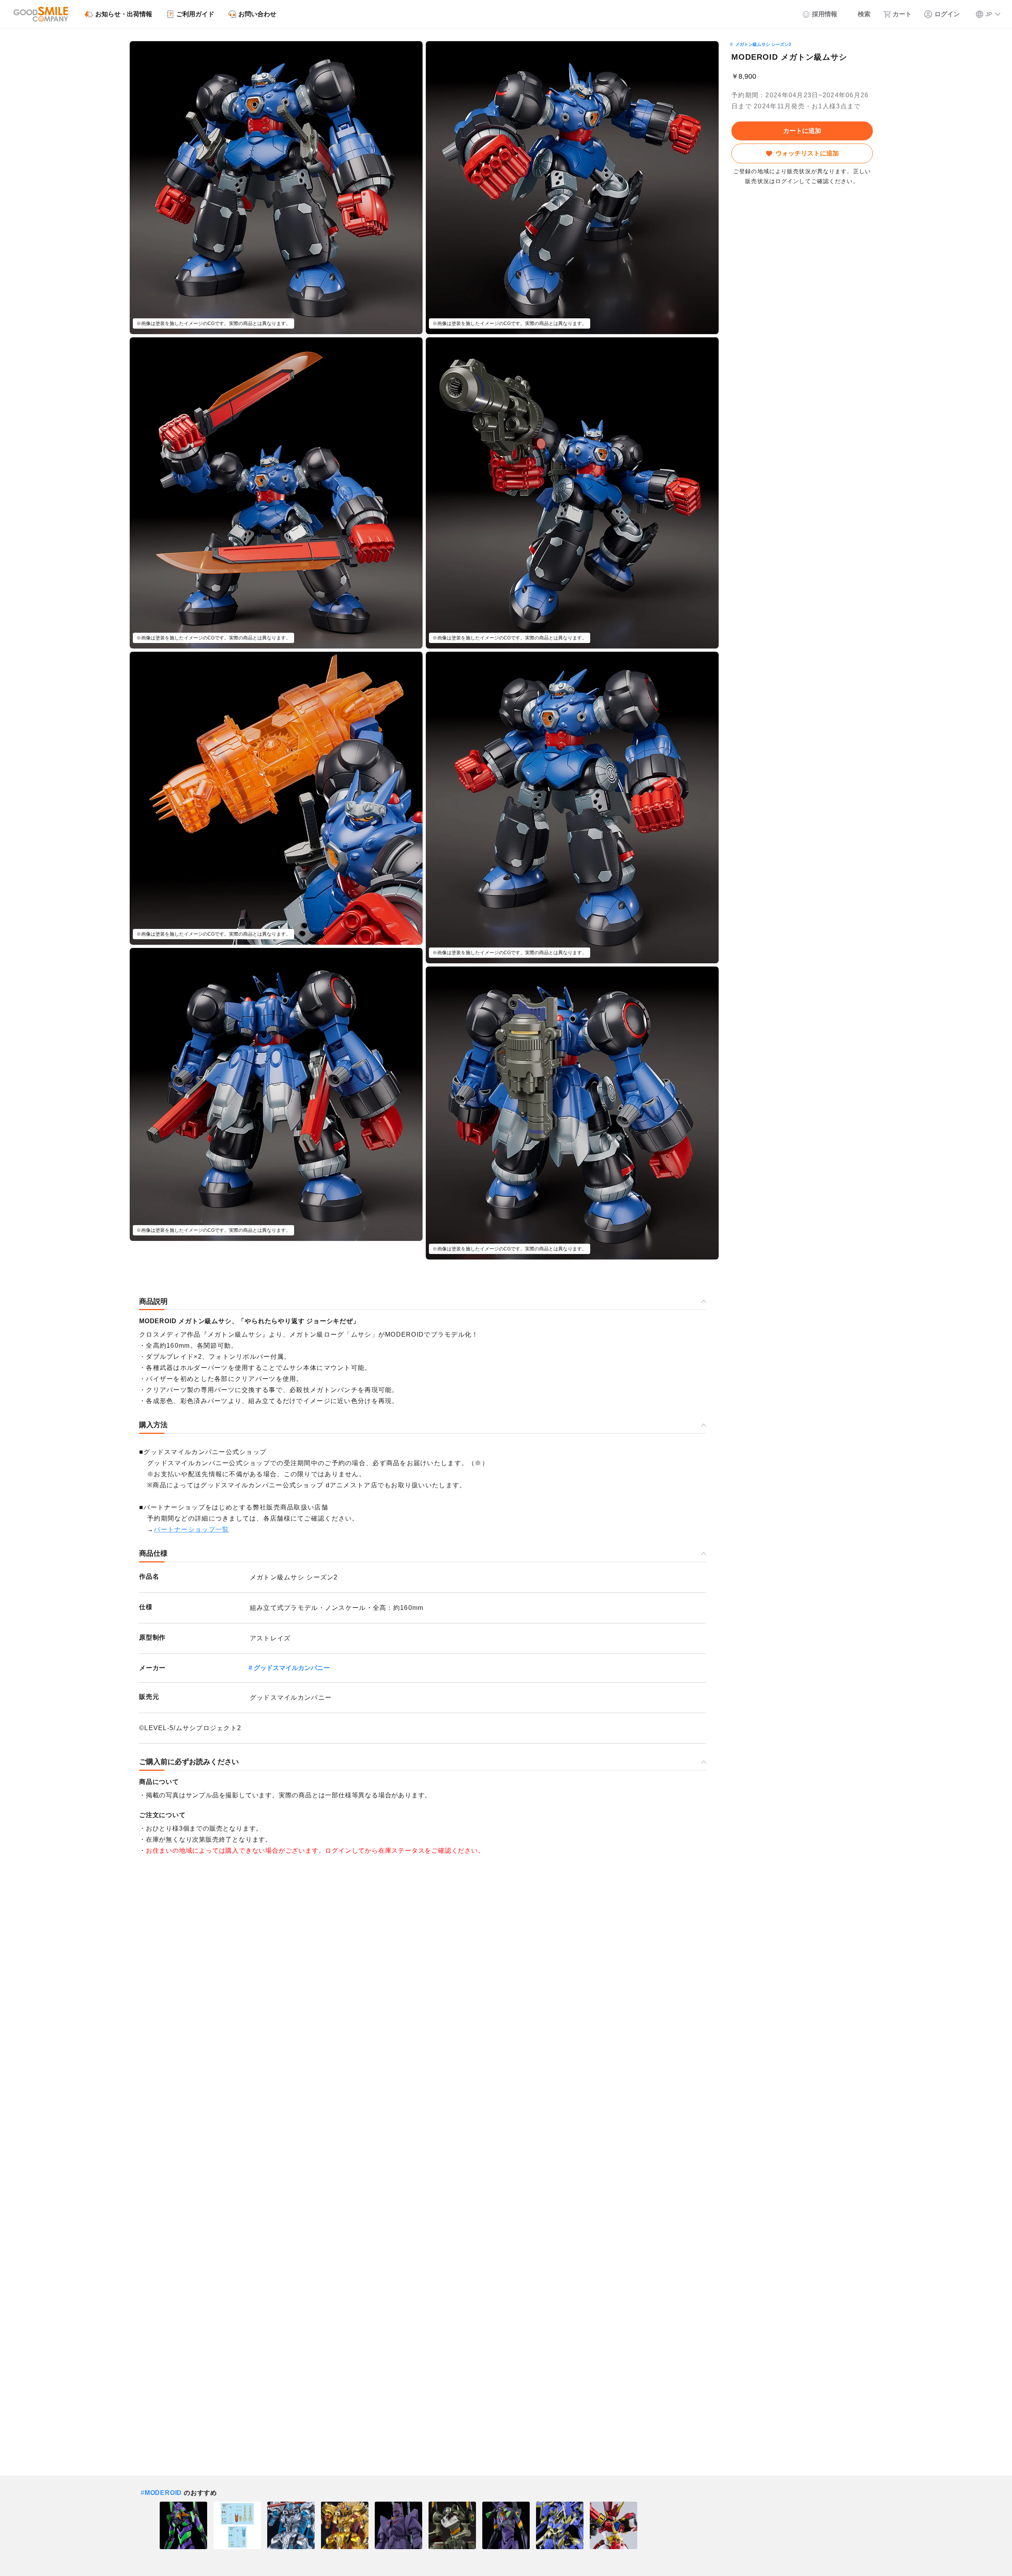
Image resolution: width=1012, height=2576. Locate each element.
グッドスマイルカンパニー (292, 1668)
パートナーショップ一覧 (191, 1529)
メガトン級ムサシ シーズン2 (763, 44)
